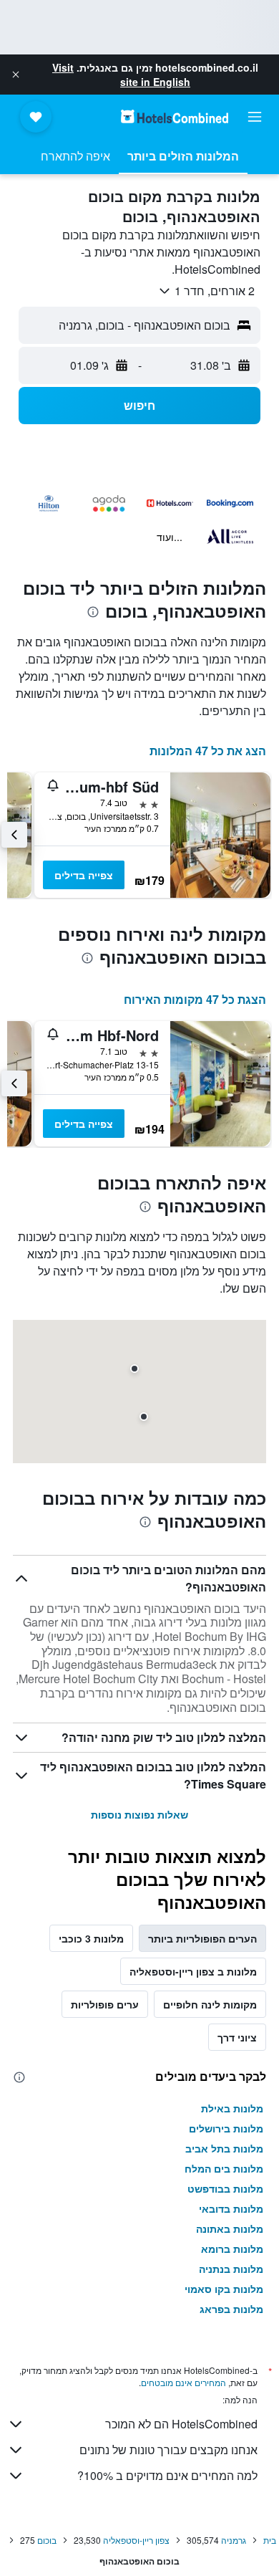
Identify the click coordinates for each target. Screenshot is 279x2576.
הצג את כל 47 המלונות (208, 751)
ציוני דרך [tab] (237, 2037)
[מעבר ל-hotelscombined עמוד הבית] (175, 116)
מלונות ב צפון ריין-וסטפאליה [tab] (193, 1971)
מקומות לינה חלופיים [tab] (210, 2004)
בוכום (47, 2540)
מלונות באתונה (230, 2228)
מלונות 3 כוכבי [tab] (91, 1938)
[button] (16, 75)
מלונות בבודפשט (225, 2188)
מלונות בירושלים (226, 2128)
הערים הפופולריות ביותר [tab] (202, 1938)
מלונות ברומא (232, 2249)
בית (270, 2540)
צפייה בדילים (84, 875)
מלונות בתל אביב (224, 2148)
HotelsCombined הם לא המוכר (181, 2424)
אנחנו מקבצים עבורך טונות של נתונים (168, 2450)
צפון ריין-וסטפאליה (136, 2540)
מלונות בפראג (231, 2309)
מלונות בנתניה (231, 2269)
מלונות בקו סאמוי (224, 2289)
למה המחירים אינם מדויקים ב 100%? (167, 2475)
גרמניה (234, 2540)
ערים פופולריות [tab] (105, 2004)
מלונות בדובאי (231, 2208)
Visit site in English (121, 75)
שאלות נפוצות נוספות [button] (139, 1814)
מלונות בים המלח (224, 2168)
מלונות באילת (232, 2108)
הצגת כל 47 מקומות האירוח (195, 999)
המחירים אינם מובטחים (183, 2382)
